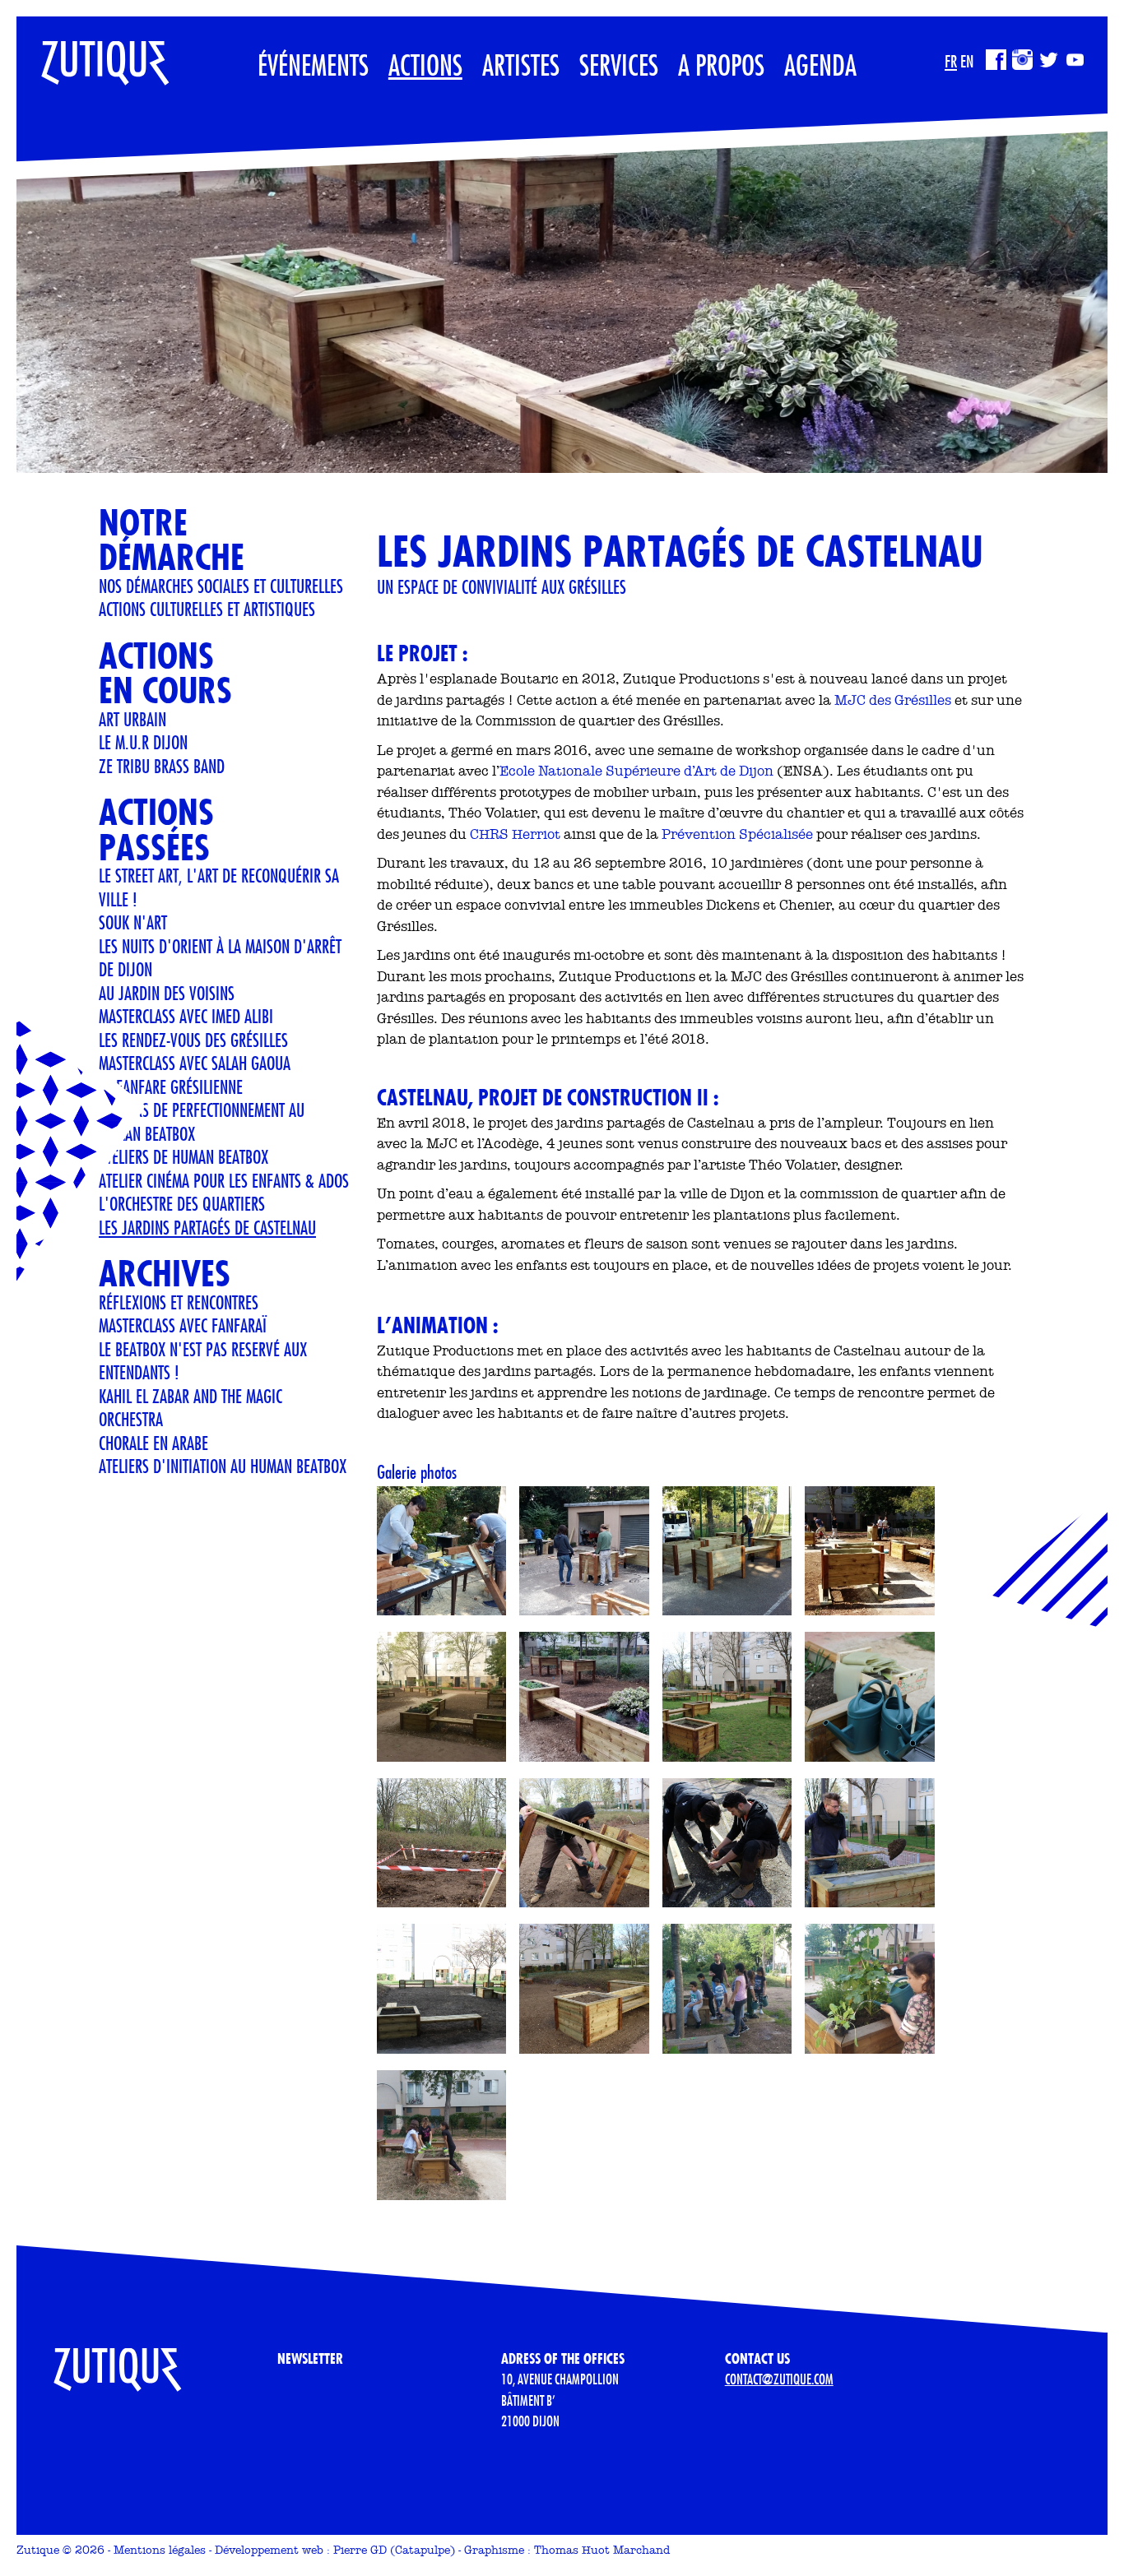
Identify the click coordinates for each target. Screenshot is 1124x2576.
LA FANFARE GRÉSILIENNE (171, 1086)
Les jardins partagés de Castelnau (207, 1227)
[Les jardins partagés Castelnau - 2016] (442, 1697)
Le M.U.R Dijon (143, 742)
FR (951, 61)
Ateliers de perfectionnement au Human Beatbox (202, 1121)
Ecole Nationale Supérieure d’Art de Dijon (636, 771)
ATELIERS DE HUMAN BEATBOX (183, 1156)
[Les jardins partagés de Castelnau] (727, 1989)
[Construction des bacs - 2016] (442, 1551)
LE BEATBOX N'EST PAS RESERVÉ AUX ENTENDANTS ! (203, 1361)
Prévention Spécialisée (737, 834)
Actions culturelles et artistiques (207, 609)
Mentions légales (160, 2550)
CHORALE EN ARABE (153, 1443)
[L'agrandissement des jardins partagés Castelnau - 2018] (727, 1697)
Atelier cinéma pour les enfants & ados (224, 1180)
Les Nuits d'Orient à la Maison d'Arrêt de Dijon (220, 958)
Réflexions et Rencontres (179, 1302)
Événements (313, 65)
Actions (425, 65)
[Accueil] (93, 54)
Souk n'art (133, 922)
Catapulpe (423, 2550)
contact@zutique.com (779, 2379)
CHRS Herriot (515, 834)
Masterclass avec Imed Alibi (186, 1016)
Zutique (38, 2550)
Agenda (820, 65)
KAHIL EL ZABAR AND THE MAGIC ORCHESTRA (190, 1408)
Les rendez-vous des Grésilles (193, 1040)
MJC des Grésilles (893, 700)
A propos (721, 65)
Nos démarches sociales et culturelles (221, 586)
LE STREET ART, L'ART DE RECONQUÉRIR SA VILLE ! (219, 887)
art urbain (132, 719)
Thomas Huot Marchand (602, 2550)
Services (619, 65)
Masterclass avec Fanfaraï (183, 1325)
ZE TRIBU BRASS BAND (162, 766)
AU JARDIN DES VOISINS (167, 993)
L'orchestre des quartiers (182, 1203)
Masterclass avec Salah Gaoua (195, 1063)
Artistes (521, 65)
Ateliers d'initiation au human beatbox (223, 1466)
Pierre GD (360, 2550)
